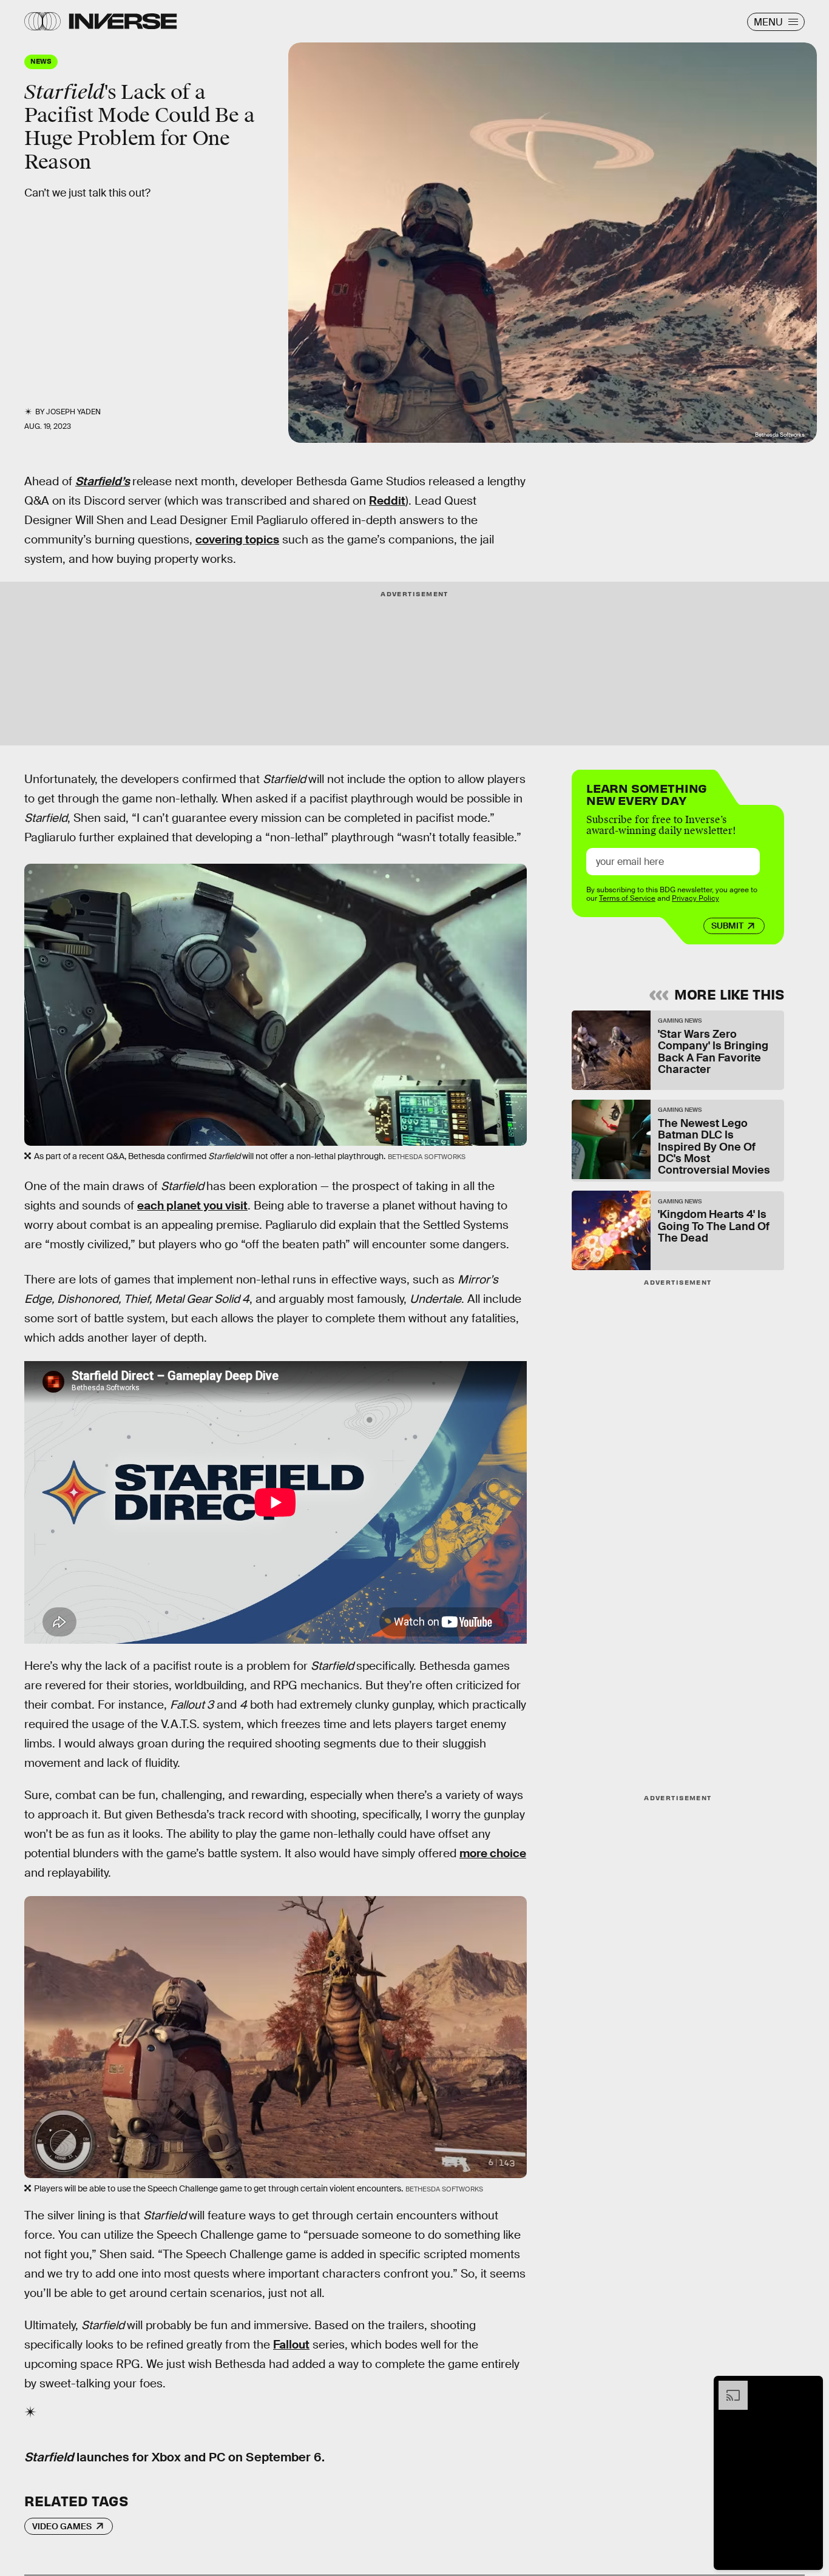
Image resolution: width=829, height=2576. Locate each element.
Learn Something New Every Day (647, 793)
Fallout (291, 2345)
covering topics (237, 540)
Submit (727, 926)
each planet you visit (192, 1206)
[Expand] (727, 2387)
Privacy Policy (695, 899)
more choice (493, 1853)
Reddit (387, 501)
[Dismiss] (810, 2387)
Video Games (62, 2526)
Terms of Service (627, 899)
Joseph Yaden (73, 412)
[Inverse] (123, 21)
